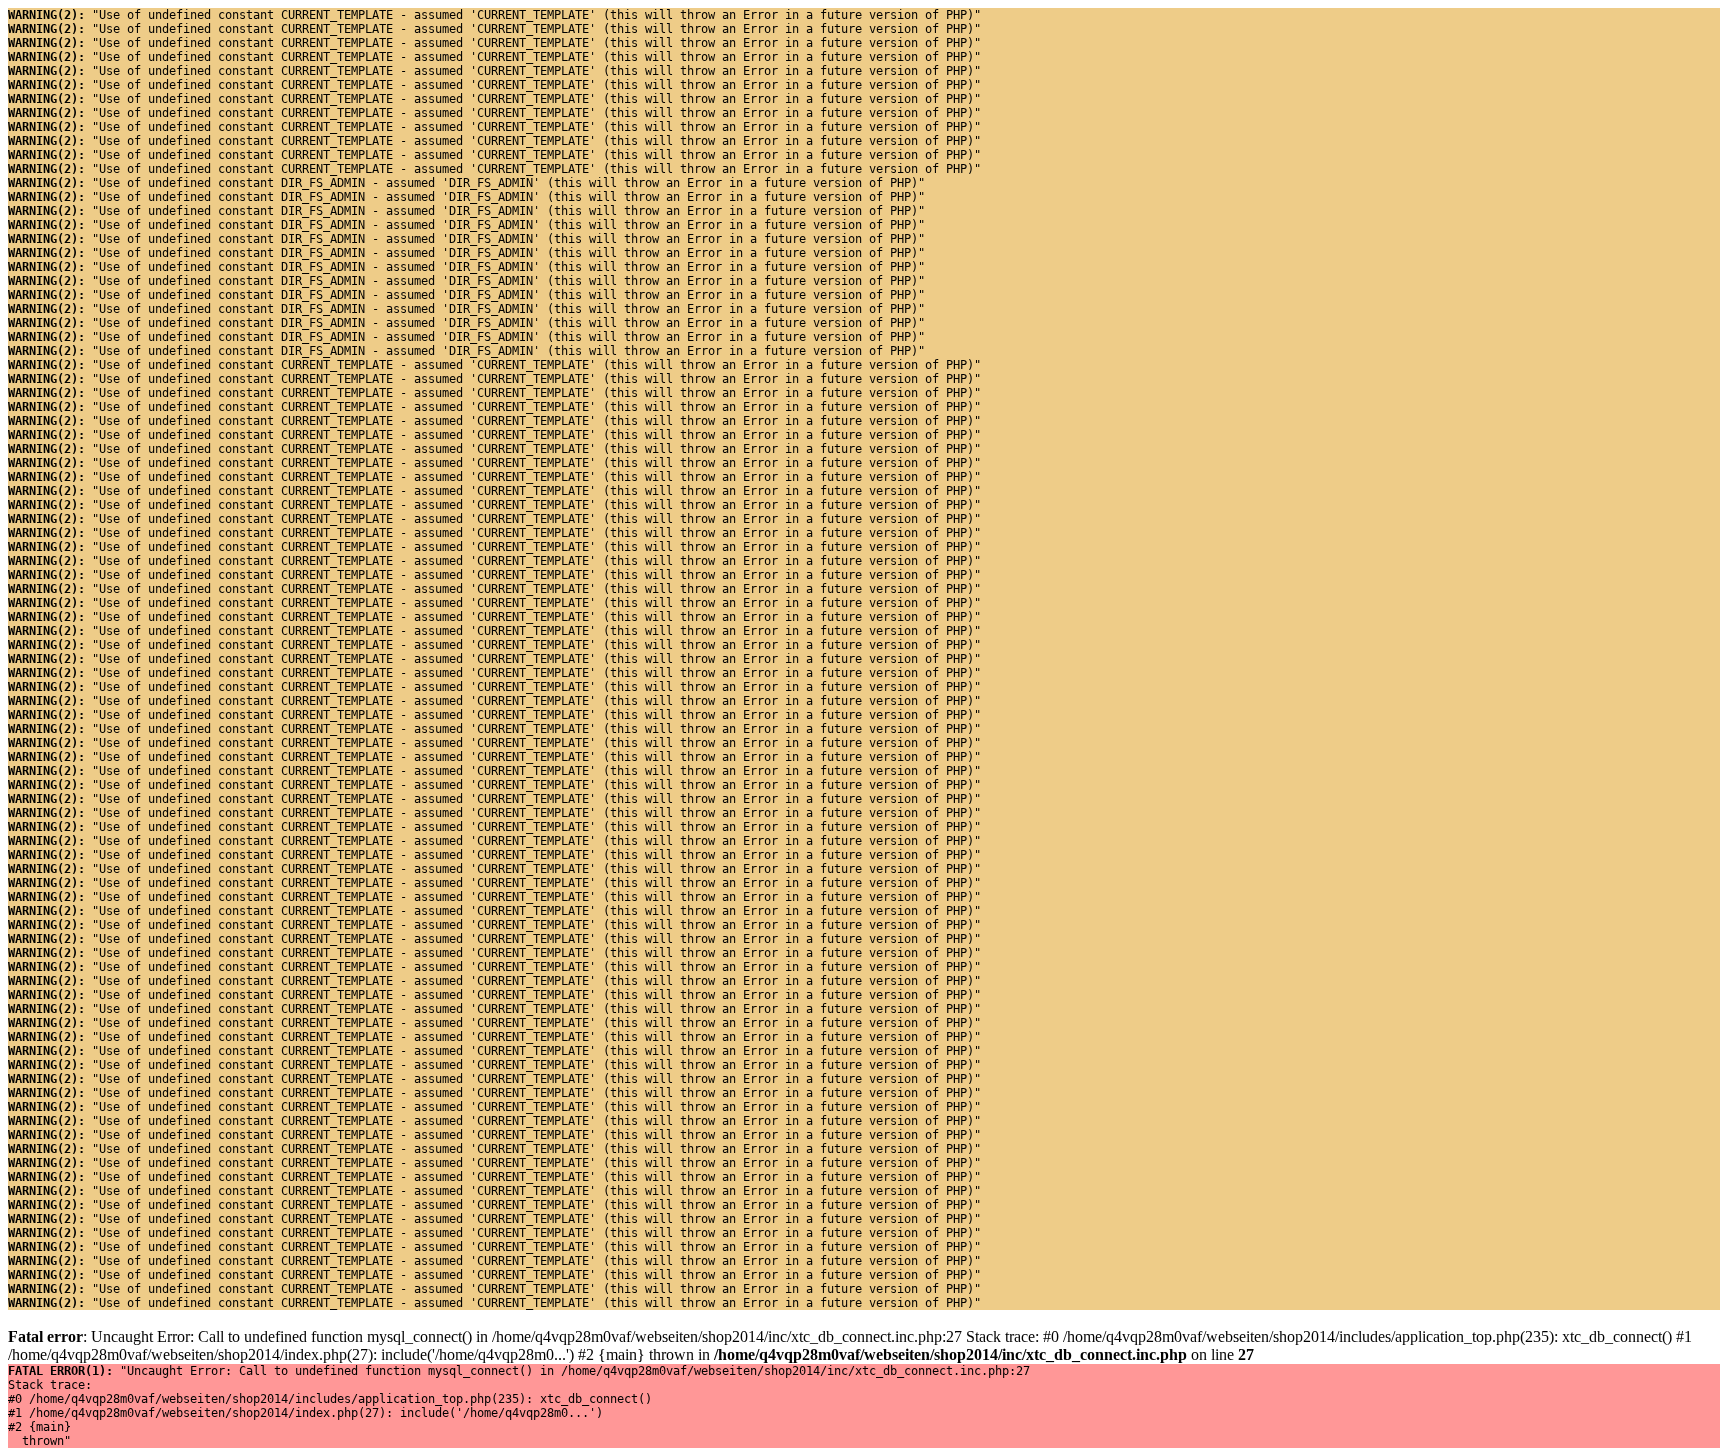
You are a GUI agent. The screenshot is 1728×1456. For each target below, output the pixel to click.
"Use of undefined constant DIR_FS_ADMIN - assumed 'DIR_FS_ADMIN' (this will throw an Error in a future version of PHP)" (466, 183)
